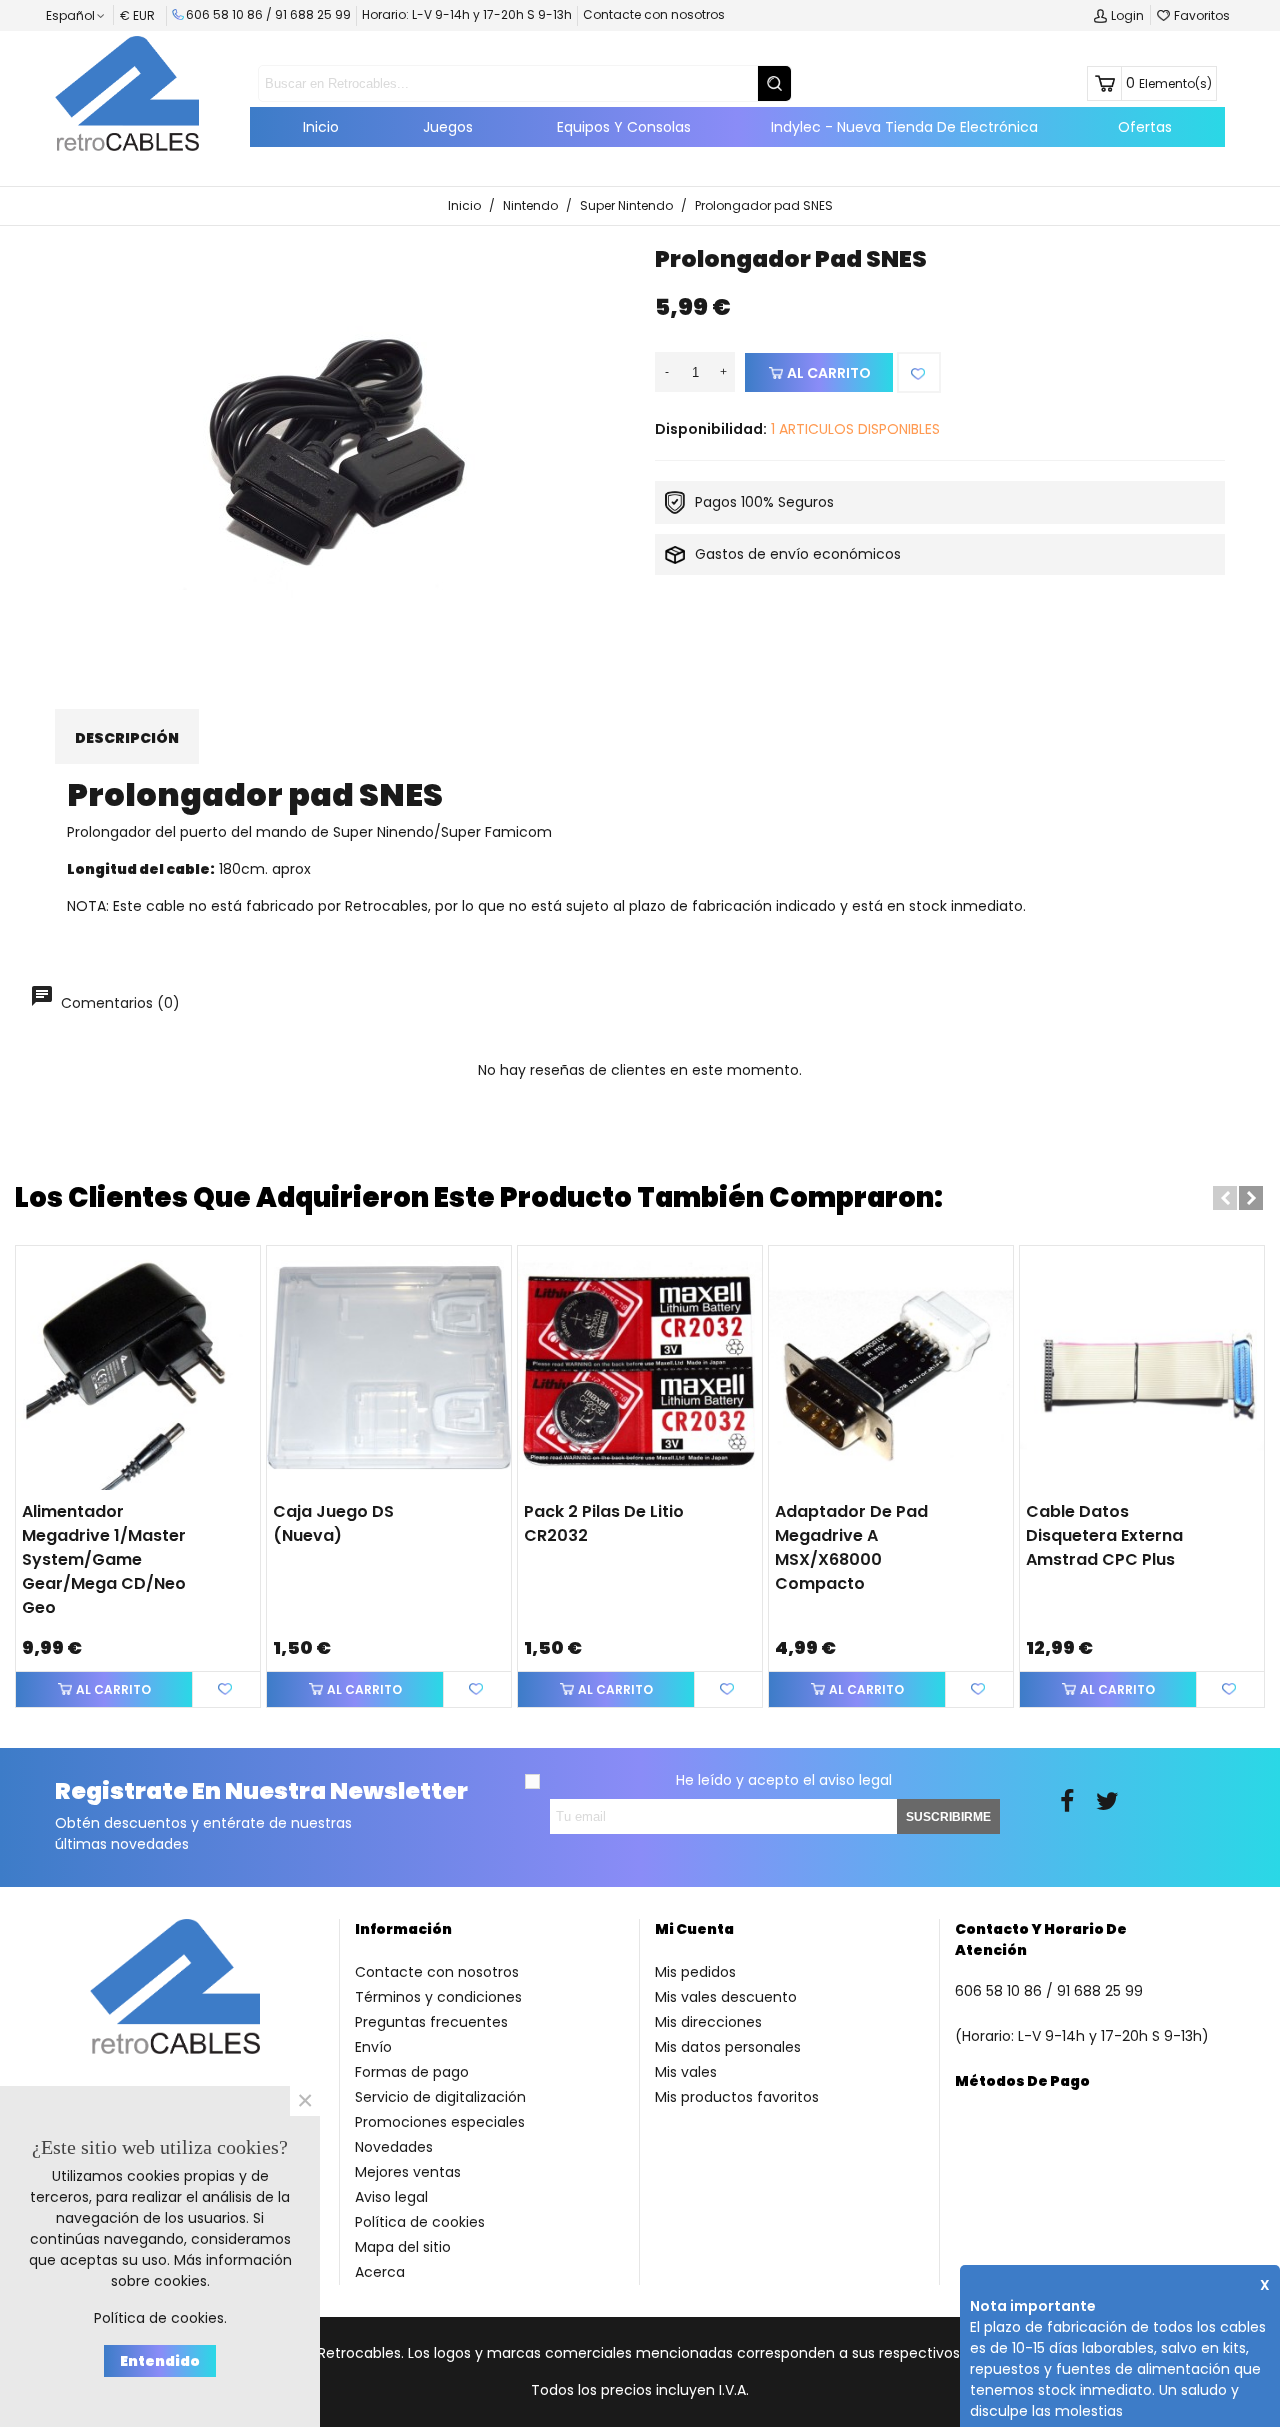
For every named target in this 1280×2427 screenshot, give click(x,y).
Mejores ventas (408, 2172)
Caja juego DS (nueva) (333, 1523)
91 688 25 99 (313, 14)
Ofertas (1145, 127)
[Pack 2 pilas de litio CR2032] (640, 1368)
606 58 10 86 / (230, 14)
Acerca (380, 2272)
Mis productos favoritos (737, 2097)
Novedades (394, 2147)
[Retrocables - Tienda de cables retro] (127, 93)
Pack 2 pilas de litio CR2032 (604, 1523)
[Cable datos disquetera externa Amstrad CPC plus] (1142, 1368)
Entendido (160, 2361)
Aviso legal (391, 2197)
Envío (373, 2047)
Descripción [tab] (127, 738)
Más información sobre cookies (201, 2270)
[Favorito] (919, 372)
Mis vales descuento (726, 1997)
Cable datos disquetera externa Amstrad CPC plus (1104, 1535)
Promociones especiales (440, 2122)
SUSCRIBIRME (948, 1817)
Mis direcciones (708, 2022)
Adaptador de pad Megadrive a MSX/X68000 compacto (851, 1547)
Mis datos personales (728, 2047)
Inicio (321, 127)
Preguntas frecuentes (431, 2022)
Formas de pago (412, 2072)
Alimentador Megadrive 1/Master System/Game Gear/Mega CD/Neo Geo (104, 1559)
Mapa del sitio (403, 2247)
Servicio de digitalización (440, 2097)
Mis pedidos (695, 1972)
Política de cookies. (160, 2318)
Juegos (448, 127)
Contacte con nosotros (654, 14)
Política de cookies (420, 2222)
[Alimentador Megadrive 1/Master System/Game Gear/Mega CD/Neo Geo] (138, 1368)
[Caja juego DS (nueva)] (389, 1368)
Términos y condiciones (438, 1997)
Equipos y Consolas (624, 127)
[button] (1225, 1198)
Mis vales (686, 2072)
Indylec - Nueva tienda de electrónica (904, 127)
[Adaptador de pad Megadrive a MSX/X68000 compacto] (891, 1368)
